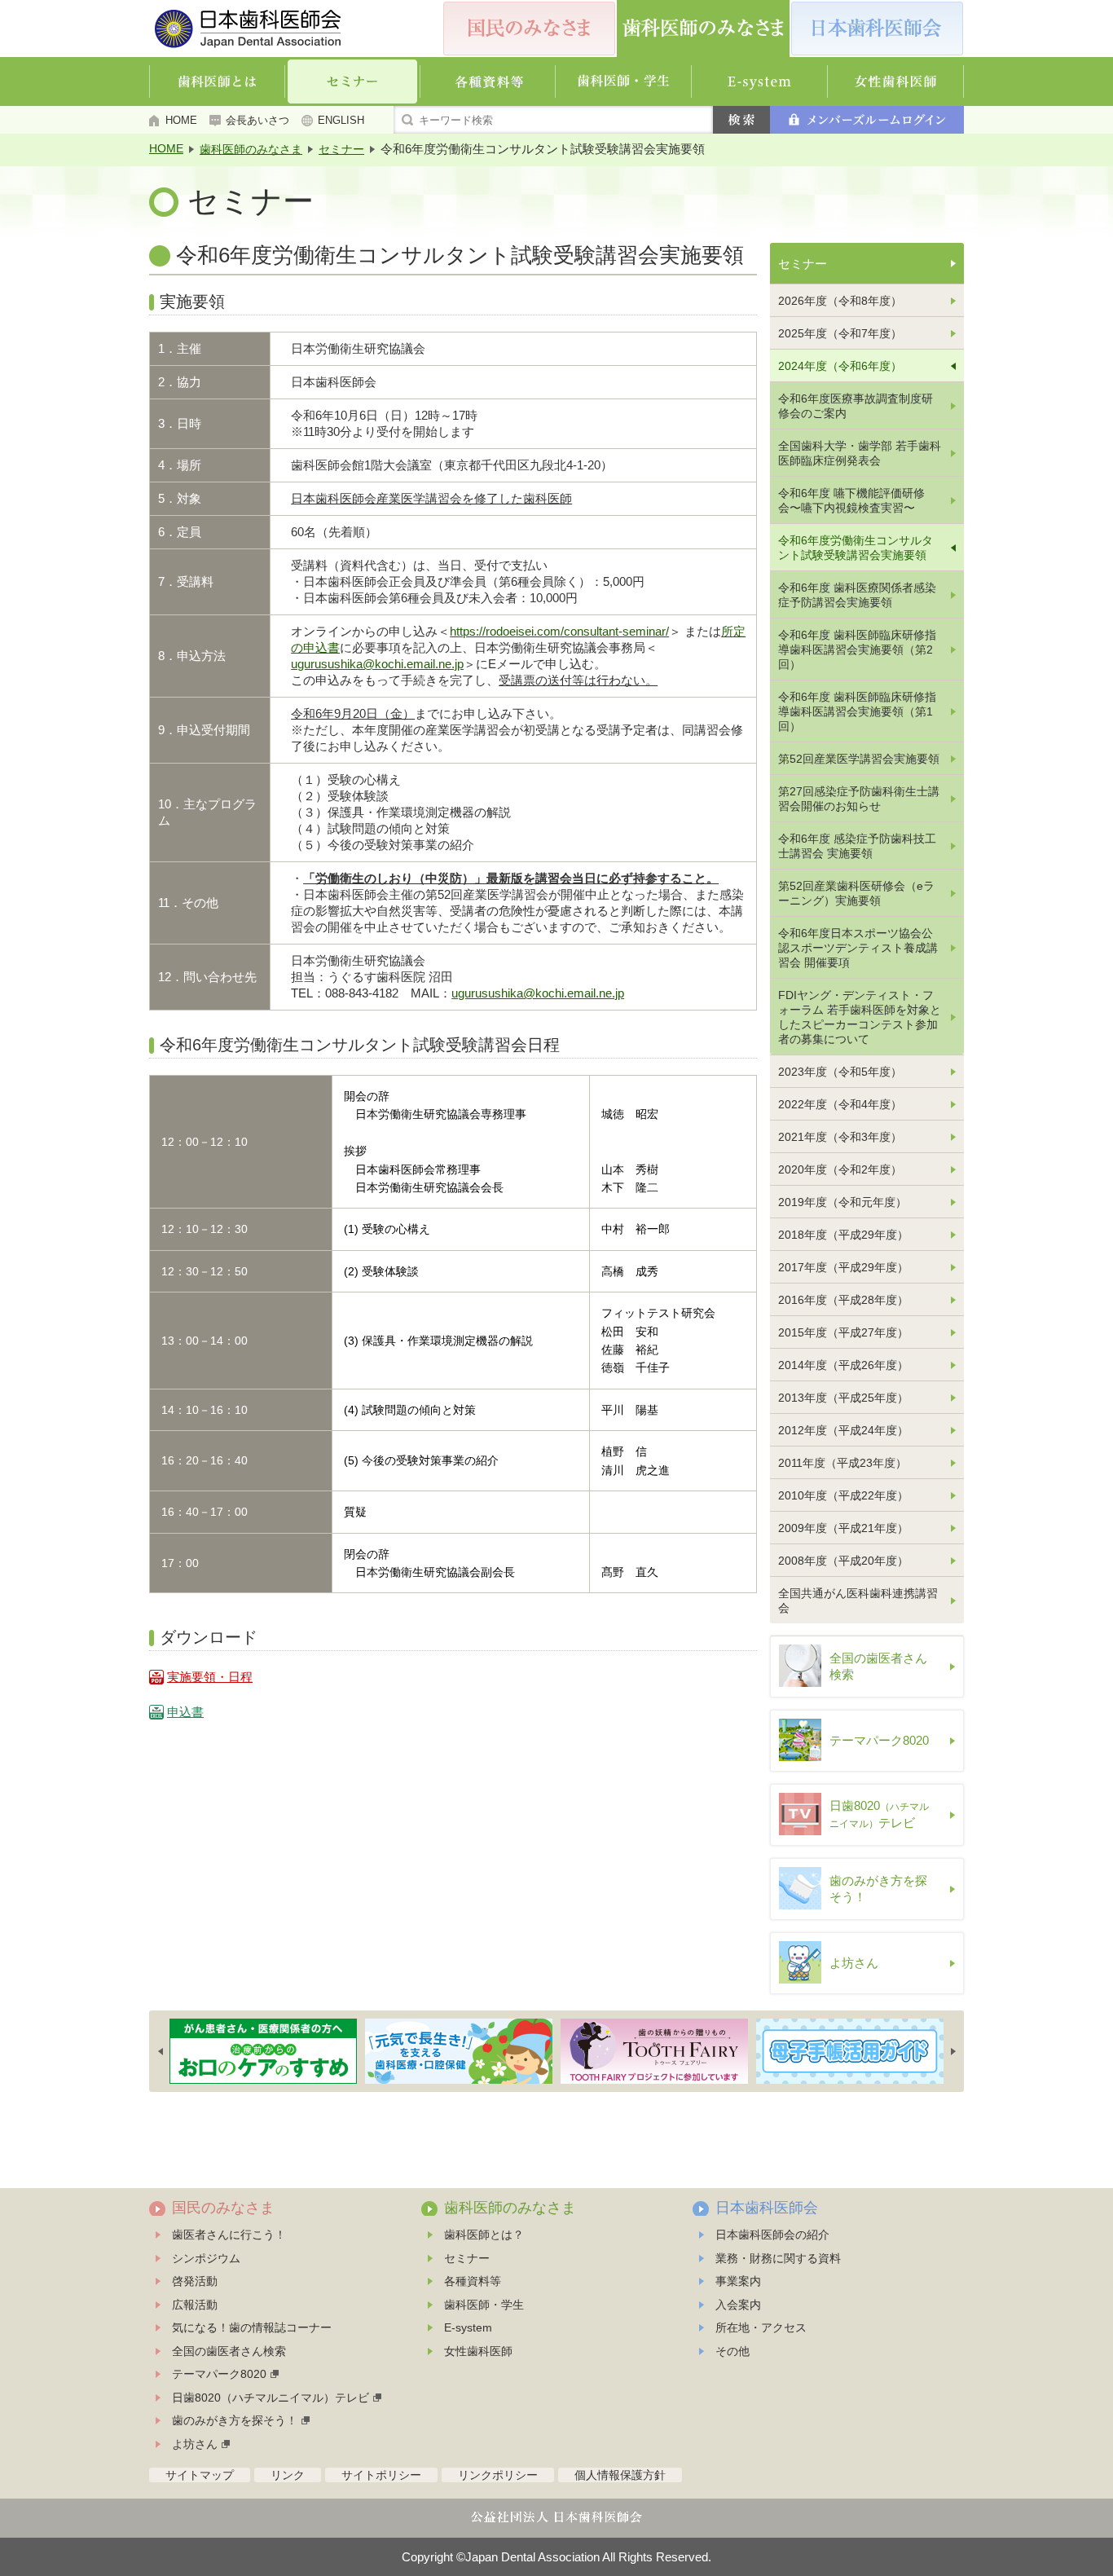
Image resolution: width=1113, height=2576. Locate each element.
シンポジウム (206, 2258)
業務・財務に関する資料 (778, 2258)
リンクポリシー (498, 2475)
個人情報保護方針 (620, 2475)
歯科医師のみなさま (251, 149)
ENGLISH (341, 120)
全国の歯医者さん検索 (229, 2351)
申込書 (185, 1712)
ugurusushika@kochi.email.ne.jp (377, 664)
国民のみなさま (223, 2208)
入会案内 (738, 2305)
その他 (732, 2351)
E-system (468, 2327)
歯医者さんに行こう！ (229, 2235)
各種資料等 (473, 2281)
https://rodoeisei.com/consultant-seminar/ (559, 631)
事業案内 (738, 2281)
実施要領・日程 (210, 1677)
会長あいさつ (257, 120)
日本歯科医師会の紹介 (772, 2235)
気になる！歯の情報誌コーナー (252, 2327)
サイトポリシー (381, 2475)
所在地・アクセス (761, 2327)
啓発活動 (195, 2281)
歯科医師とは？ (484, 2235)
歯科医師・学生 (484, 2305)
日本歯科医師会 (767, 2208)
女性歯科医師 (478, 2351)
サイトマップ (200, 2475)
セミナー (341, 149)
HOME (181, 120)
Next (953, 2051)
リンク (288, 2475)
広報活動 (195, 2305)
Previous (161, 2051)
